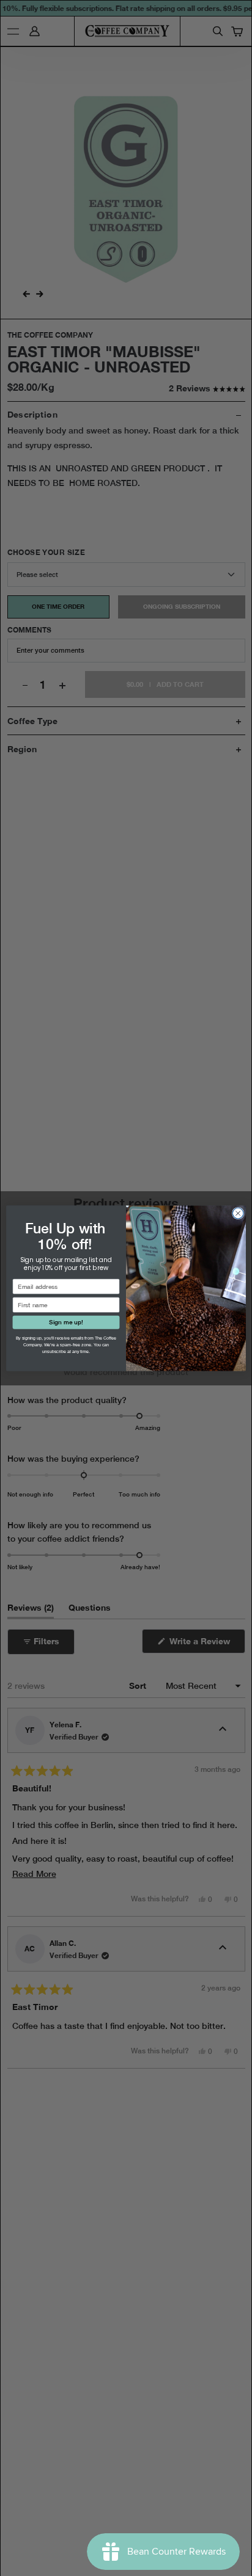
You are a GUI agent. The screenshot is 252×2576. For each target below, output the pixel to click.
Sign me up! (66, 1322)
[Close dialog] (238, 1213)
